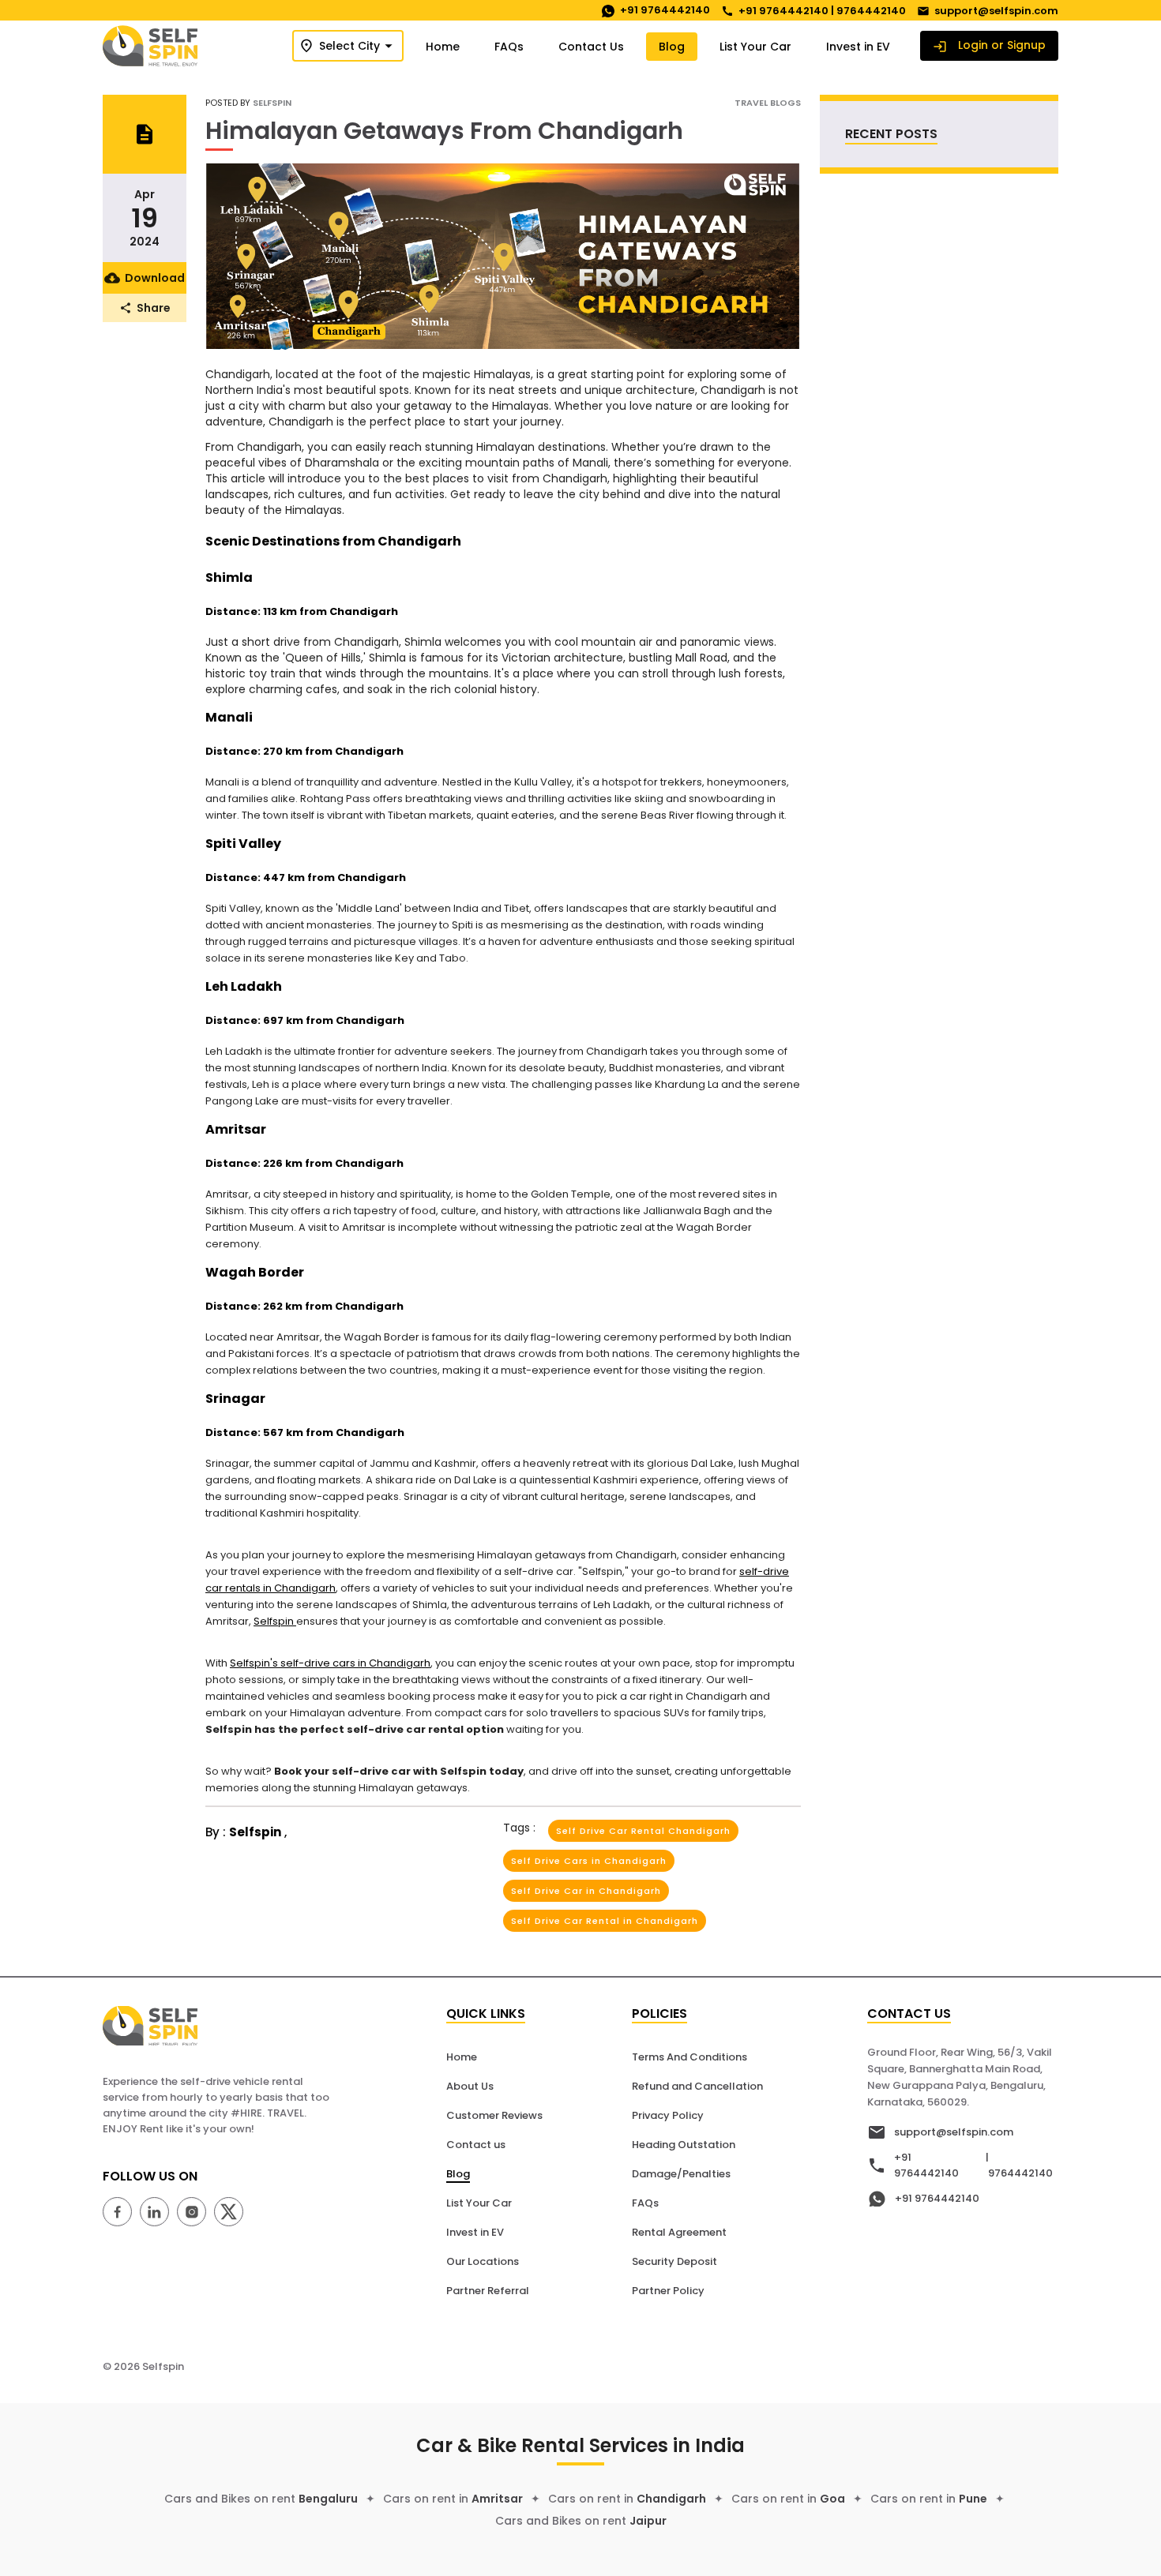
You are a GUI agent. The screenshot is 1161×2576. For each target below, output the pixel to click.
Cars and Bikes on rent (261, 2499)
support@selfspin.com (954, 2132)
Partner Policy (668, 2291)
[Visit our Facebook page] (121, 2214)
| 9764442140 (1019, 2165)
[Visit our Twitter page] (233, 2214)
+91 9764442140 (926, 2165)
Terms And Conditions (689, 2057)
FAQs (645, 2203)
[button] (348, 46)
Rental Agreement (679, 2232)
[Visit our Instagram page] (195, 2214)
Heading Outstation (684, 2145)
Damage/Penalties (681, 2174)
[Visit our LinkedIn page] (158, 2214)
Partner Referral (488, 2291)
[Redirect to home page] (154, 45)
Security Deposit (674, 2261)
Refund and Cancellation (697, 2086)
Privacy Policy (668, 2115)
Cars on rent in (453, 2499)
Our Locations (483, 2261)
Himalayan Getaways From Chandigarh (444, 131)
